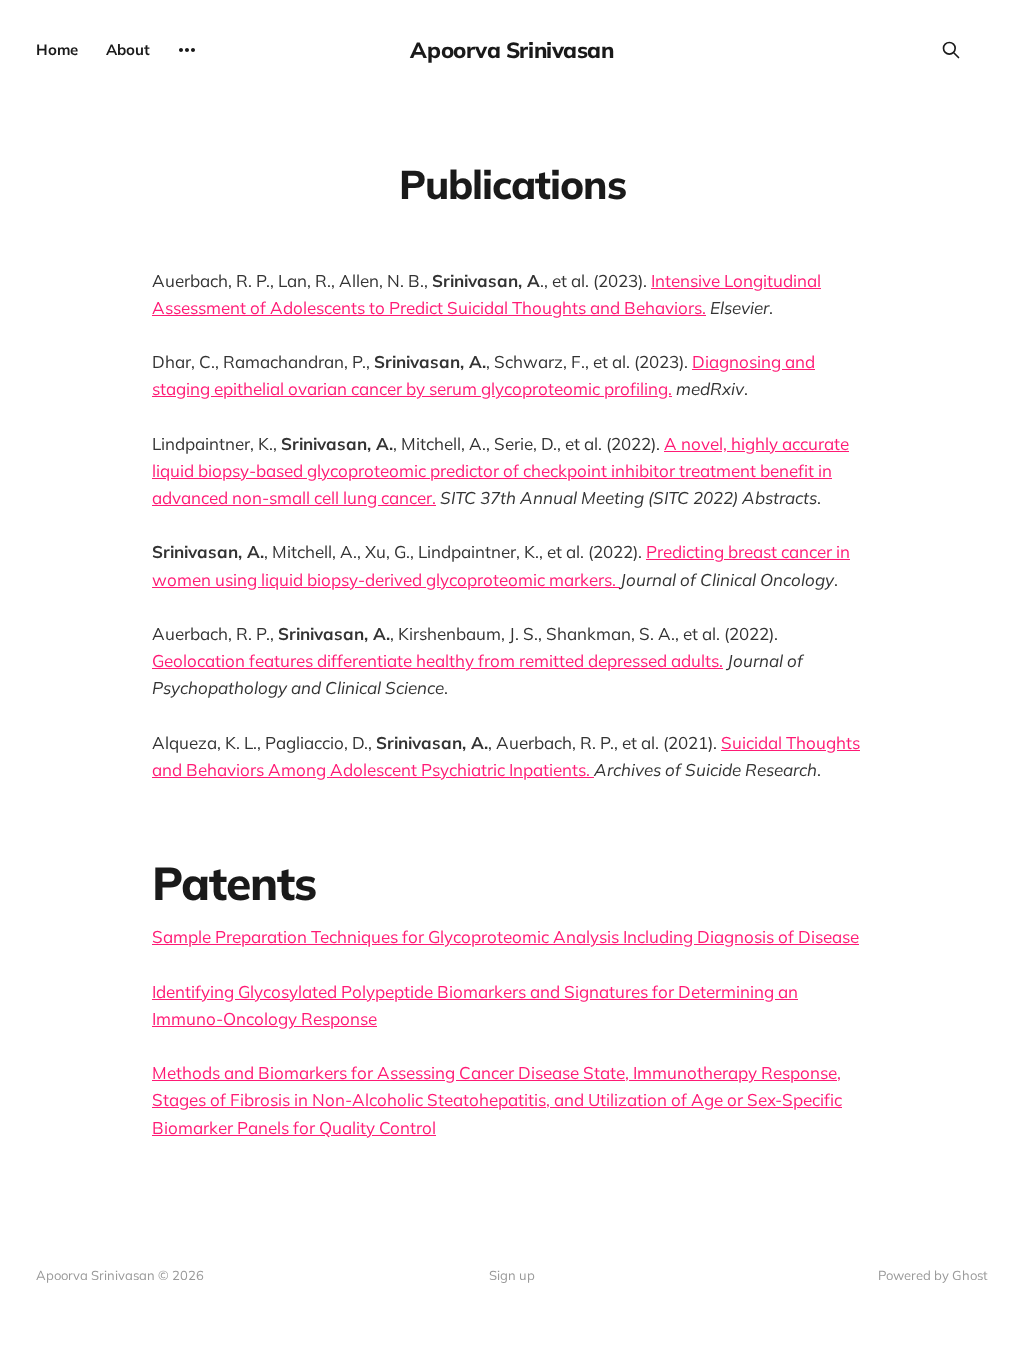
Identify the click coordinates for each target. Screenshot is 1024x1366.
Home (57, 49)
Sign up (512, 1275)
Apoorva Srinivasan (511, 50)
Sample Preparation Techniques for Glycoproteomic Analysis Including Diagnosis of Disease (505, 936)
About (128, 49)
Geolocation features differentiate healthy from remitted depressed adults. (437, 660)
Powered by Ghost (933, 1275)
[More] (187, 50)
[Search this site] (951, 50)
